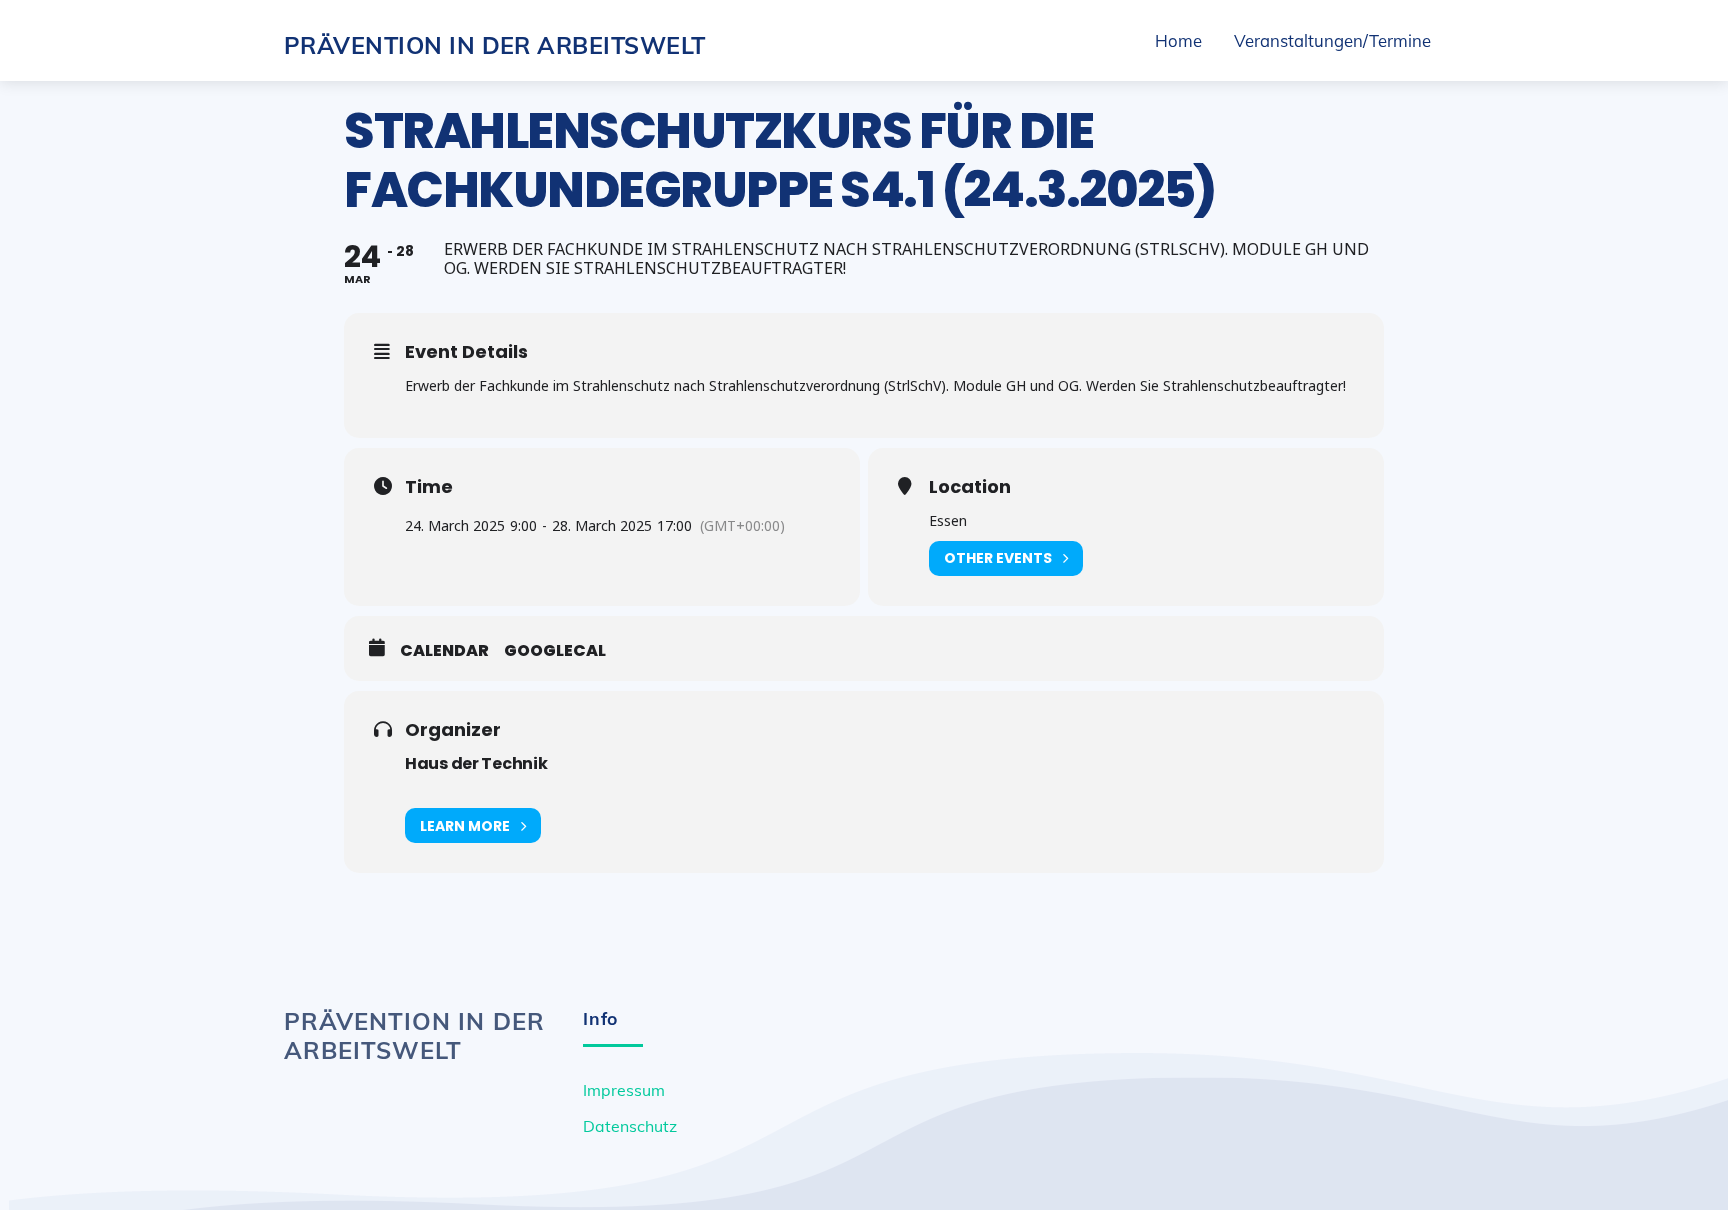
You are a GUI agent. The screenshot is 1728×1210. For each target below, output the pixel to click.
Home (1178, 40)
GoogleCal (555, 651)
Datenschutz (630, 1126)
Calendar (444, 651)
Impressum (624, 1090)
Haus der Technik (476, 763)
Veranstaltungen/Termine (1332, 40)
